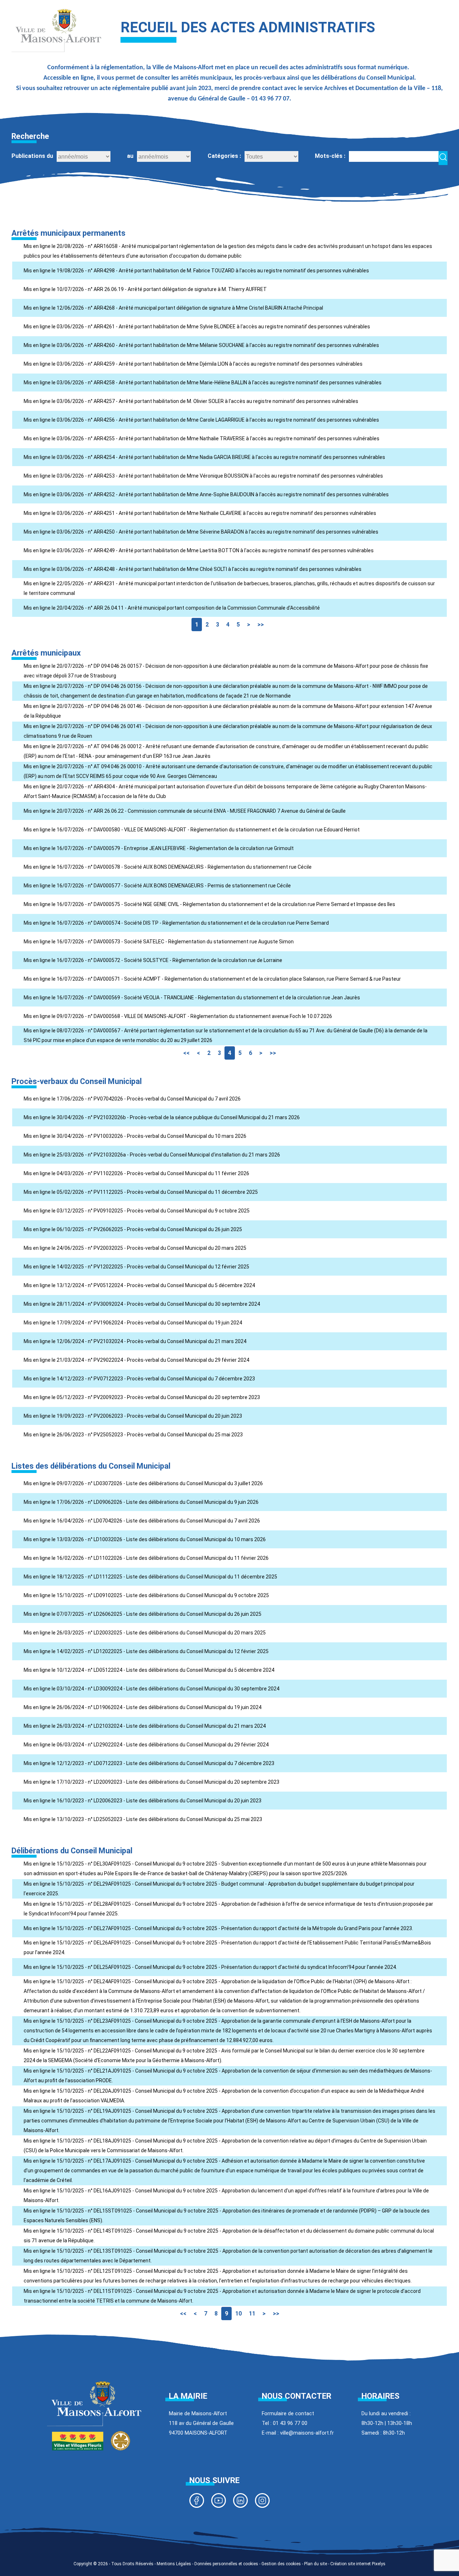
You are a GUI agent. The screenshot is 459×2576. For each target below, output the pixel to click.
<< (186, 1053)
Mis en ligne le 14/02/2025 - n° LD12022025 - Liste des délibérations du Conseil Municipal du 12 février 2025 (146, 1651)
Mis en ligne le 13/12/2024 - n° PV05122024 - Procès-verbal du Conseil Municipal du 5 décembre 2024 (139, 1285)
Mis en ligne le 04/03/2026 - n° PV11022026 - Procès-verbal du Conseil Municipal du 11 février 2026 (136, 1173)
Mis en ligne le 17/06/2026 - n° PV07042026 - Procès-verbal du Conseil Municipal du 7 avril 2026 (132, 1099)
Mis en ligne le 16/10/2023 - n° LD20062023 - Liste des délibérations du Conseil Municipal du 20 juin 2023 (143, 1801)
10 (238, 2314)
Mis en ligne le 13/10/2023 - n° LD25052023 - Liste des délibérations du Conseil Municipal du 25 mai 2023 (143, 1819)
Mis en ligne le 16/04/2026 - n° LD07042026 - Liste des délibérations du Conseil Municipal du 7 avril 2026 (142, 1521)
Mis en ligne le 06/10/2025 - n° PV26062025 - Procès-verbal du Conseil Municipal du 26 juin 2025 (133, 1229)
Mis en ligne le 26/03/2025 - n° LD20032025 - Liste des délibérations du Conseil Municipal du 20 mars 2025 (145, 1633)
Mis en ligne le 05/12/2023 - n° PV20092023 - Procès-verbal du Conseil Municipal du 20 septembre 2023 (142, 1397)
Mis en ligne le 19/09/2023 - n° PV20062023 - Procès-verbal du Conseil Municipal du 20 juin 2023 (133, 1416)
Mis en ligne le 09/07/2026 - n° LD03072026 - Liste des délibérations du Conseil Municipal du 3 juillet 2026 (143, 1483)
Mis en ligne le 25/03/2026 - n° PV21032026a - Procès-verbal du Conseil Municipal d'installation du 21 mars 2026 (152, 1155)
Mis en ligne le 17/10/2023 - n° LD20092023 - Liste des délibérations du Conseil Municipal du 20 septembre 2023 (152, 1782)
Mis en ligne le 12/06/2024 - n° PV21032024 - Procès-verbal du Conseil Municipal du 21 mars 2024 (135, 1341)
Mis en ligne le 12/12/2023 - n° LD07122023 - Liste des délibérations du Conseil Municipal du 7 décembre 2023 (149, 1763)
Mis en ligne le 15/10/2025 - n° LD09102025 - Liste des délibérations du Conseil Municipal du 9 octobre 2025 (146, 1595)
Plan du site (316, 2564)
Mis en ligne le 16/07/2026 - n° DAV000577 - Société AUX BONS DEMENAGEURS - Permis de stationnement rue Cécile (157, 886)
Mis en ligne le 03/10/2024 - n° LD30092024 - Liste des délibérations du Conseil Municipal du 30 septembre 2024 (152, 1689)
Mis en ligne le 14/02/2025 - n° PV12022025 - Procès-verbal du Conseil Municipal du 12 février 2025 (136, 1267)
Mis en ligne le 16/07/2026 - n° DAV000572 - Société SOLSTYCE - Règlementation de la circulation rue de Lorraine (153, 960)
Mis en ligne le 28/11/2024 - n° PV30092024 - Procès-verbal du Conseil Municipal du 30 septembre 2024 (142, 1304)
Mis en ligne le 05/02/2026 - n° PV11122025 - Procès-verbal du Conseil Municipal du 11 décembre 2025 (141, 1192)
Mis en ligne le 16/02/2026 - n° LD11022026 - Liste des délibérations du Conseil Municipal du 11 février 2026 (146, 1558)
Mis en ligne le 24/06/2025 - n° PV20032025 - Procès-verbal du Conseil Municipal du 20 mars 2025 (135, 1248)
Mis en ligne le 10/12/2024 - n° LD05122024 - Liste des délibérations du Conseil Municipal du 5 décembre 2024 (149, 1670)
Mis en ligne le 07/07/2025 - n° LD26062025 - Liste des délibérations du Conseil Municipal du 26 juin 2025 (143, 1614)
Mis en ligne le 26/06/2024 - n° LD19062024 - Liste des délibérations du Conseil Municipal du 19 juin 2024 (143, 1707)
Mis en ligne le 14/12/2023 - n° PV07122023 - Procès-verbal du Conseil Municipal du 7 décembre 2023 (139, 1379)
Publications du (32, 156)
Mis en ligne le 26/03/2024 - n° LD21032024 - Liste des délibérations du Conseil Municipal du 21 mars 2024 (145, 1726)
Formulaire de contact (288, 2414)
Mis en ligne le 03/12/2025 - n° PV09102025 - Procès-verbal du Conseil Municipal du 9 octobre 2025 (137, 1211)
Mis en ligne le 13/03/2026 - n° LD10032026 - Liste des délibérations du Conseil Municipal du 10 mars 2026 (145, 1539)
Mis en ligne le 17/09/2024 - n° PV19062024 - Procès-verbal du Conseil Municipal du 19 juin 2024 (133, 1323)
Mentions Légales (174, 2564)
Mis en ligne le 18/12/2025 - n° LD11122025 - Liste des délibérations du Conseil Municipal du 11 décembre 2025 (150, 1577)
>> (261, 625)
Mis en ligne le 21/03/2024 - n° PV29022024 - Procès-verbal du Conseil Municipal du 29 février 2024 (136, 1360)
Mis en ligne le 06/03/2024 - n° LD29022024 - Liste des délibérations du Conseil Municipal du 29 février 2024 (146, 1745)
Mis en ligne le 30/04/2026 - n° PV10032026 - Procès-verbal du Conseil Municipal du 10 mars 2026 (135, 1136)
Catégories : (224, 156)
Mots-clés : (330, 156)
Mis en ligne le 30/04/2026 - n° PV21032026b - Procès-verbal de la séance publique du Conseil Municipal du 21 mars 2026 (162, 1117)
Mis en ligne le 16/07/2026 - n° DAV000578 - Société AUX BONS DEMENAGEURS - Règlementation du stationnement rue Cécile (168, 867)
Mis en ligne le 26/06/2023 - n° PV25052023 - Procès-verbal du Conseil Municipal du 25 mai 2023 (133, 1435)
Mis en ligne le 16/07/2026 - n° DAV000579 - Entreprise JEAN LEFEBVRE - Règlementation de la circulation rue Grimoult (159, 848)
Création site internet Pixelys (358, 2564)
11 (252, 2314)
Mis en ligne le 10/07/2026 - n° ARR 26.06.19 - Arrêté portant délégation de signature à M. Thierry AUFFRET (145, 289)
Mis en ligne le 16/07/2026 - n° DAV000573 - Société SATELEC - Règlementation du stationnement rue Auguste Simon (159, 942)
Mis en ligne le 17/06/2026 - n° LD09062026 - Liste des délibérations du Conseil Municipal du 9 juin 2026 (141, 1502)
